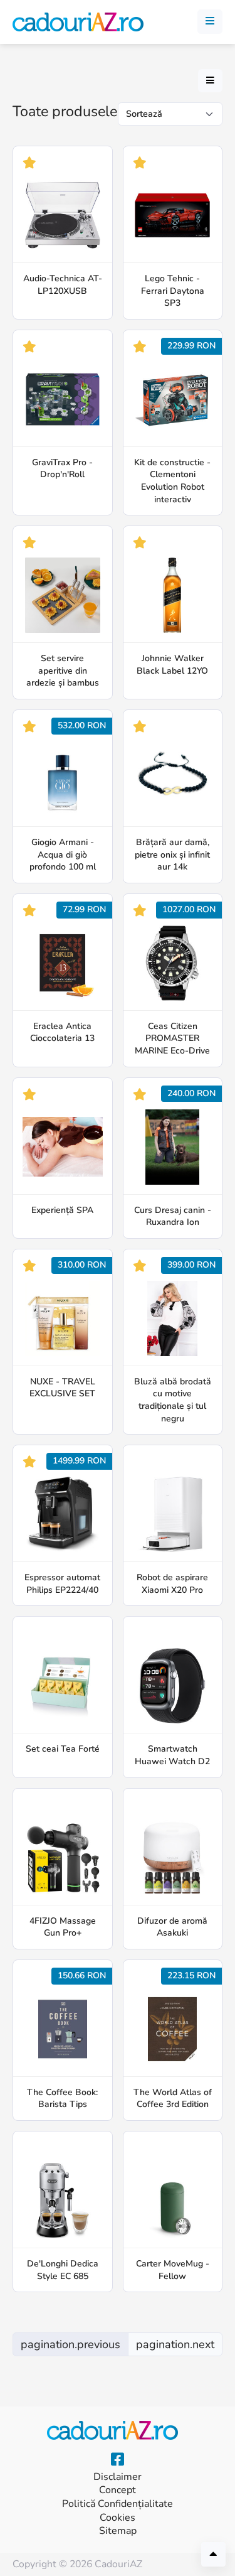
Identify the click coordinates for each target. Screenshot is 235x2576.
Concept (118, 2490)
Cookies (118, 2518)
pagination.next (175, 2344)
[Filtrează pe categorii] (210, 81)
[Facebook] (118, 2460)
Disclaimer (118, 2477)
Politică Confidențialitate (118, 2504)
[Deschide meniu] (210, 22)
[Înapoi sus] (213, 2554)
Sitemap (118, 2531)
